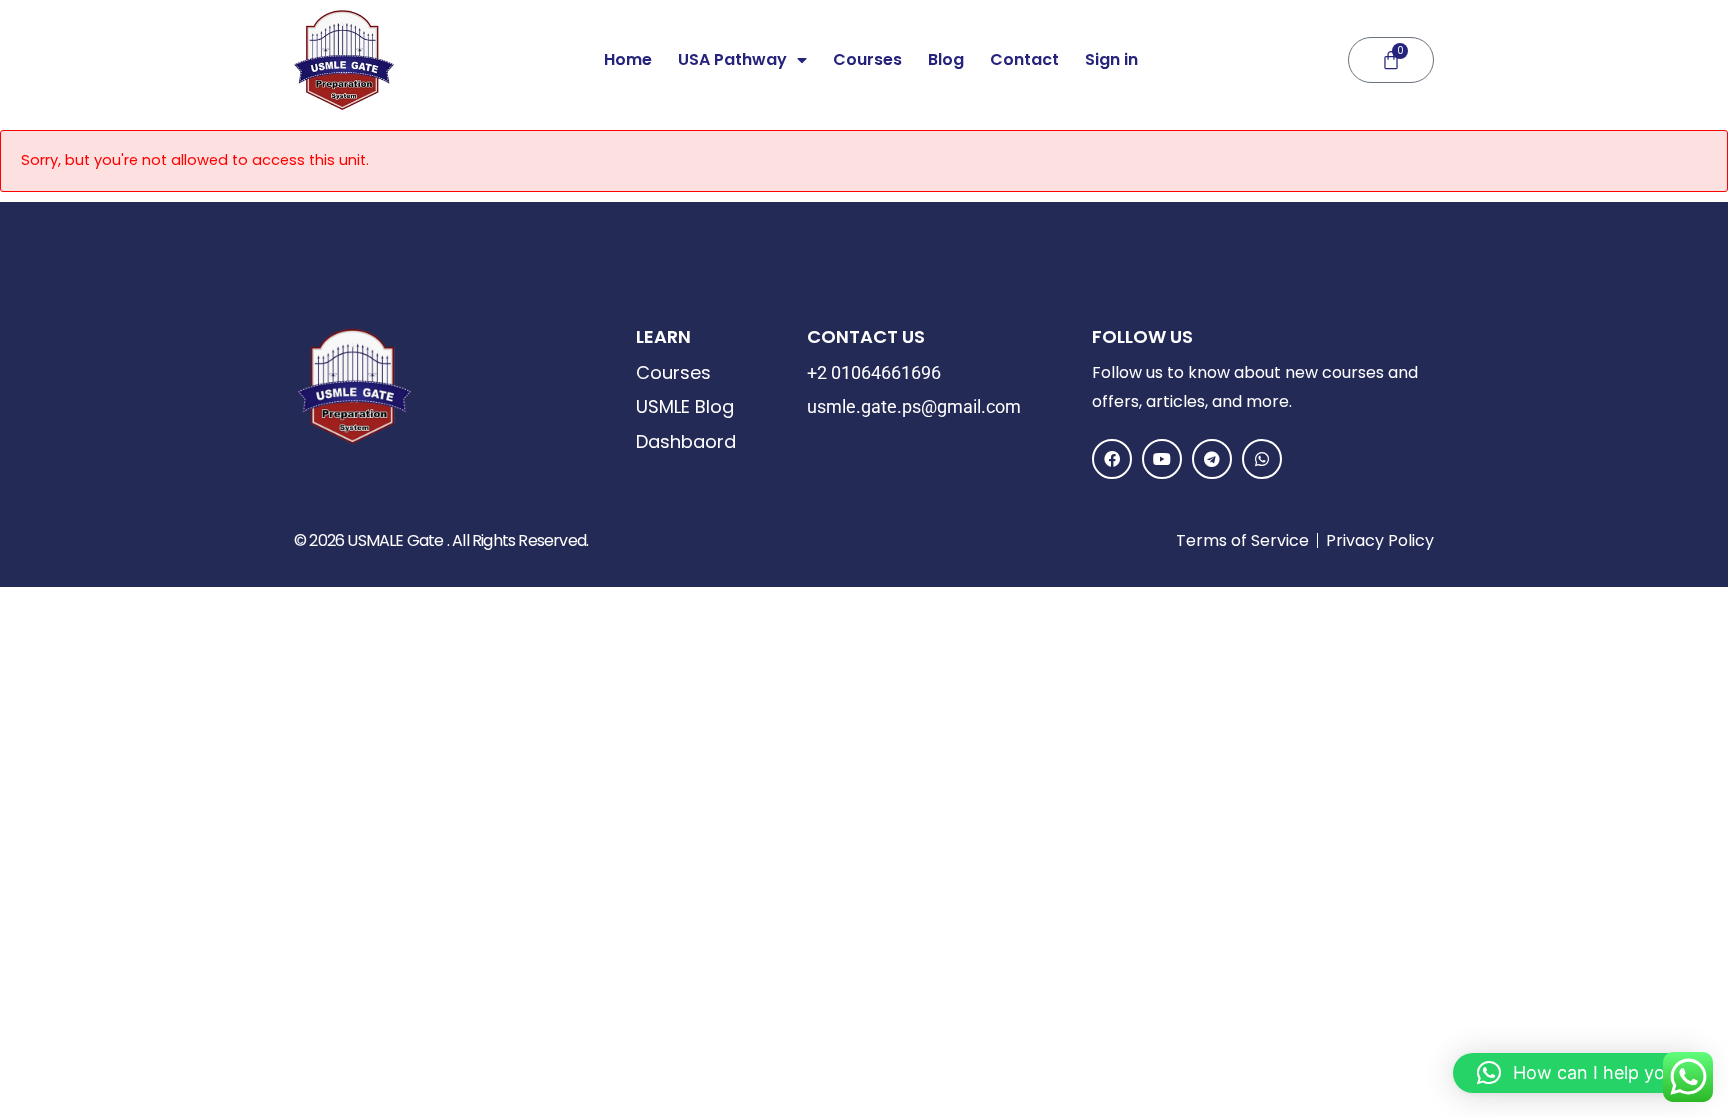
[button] (1580, 1073)
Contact (1024, 59)
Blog (946, 59)
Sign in (1111, 59)
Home (628, 59)
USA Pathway (732, 59)
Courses (867, 59)
